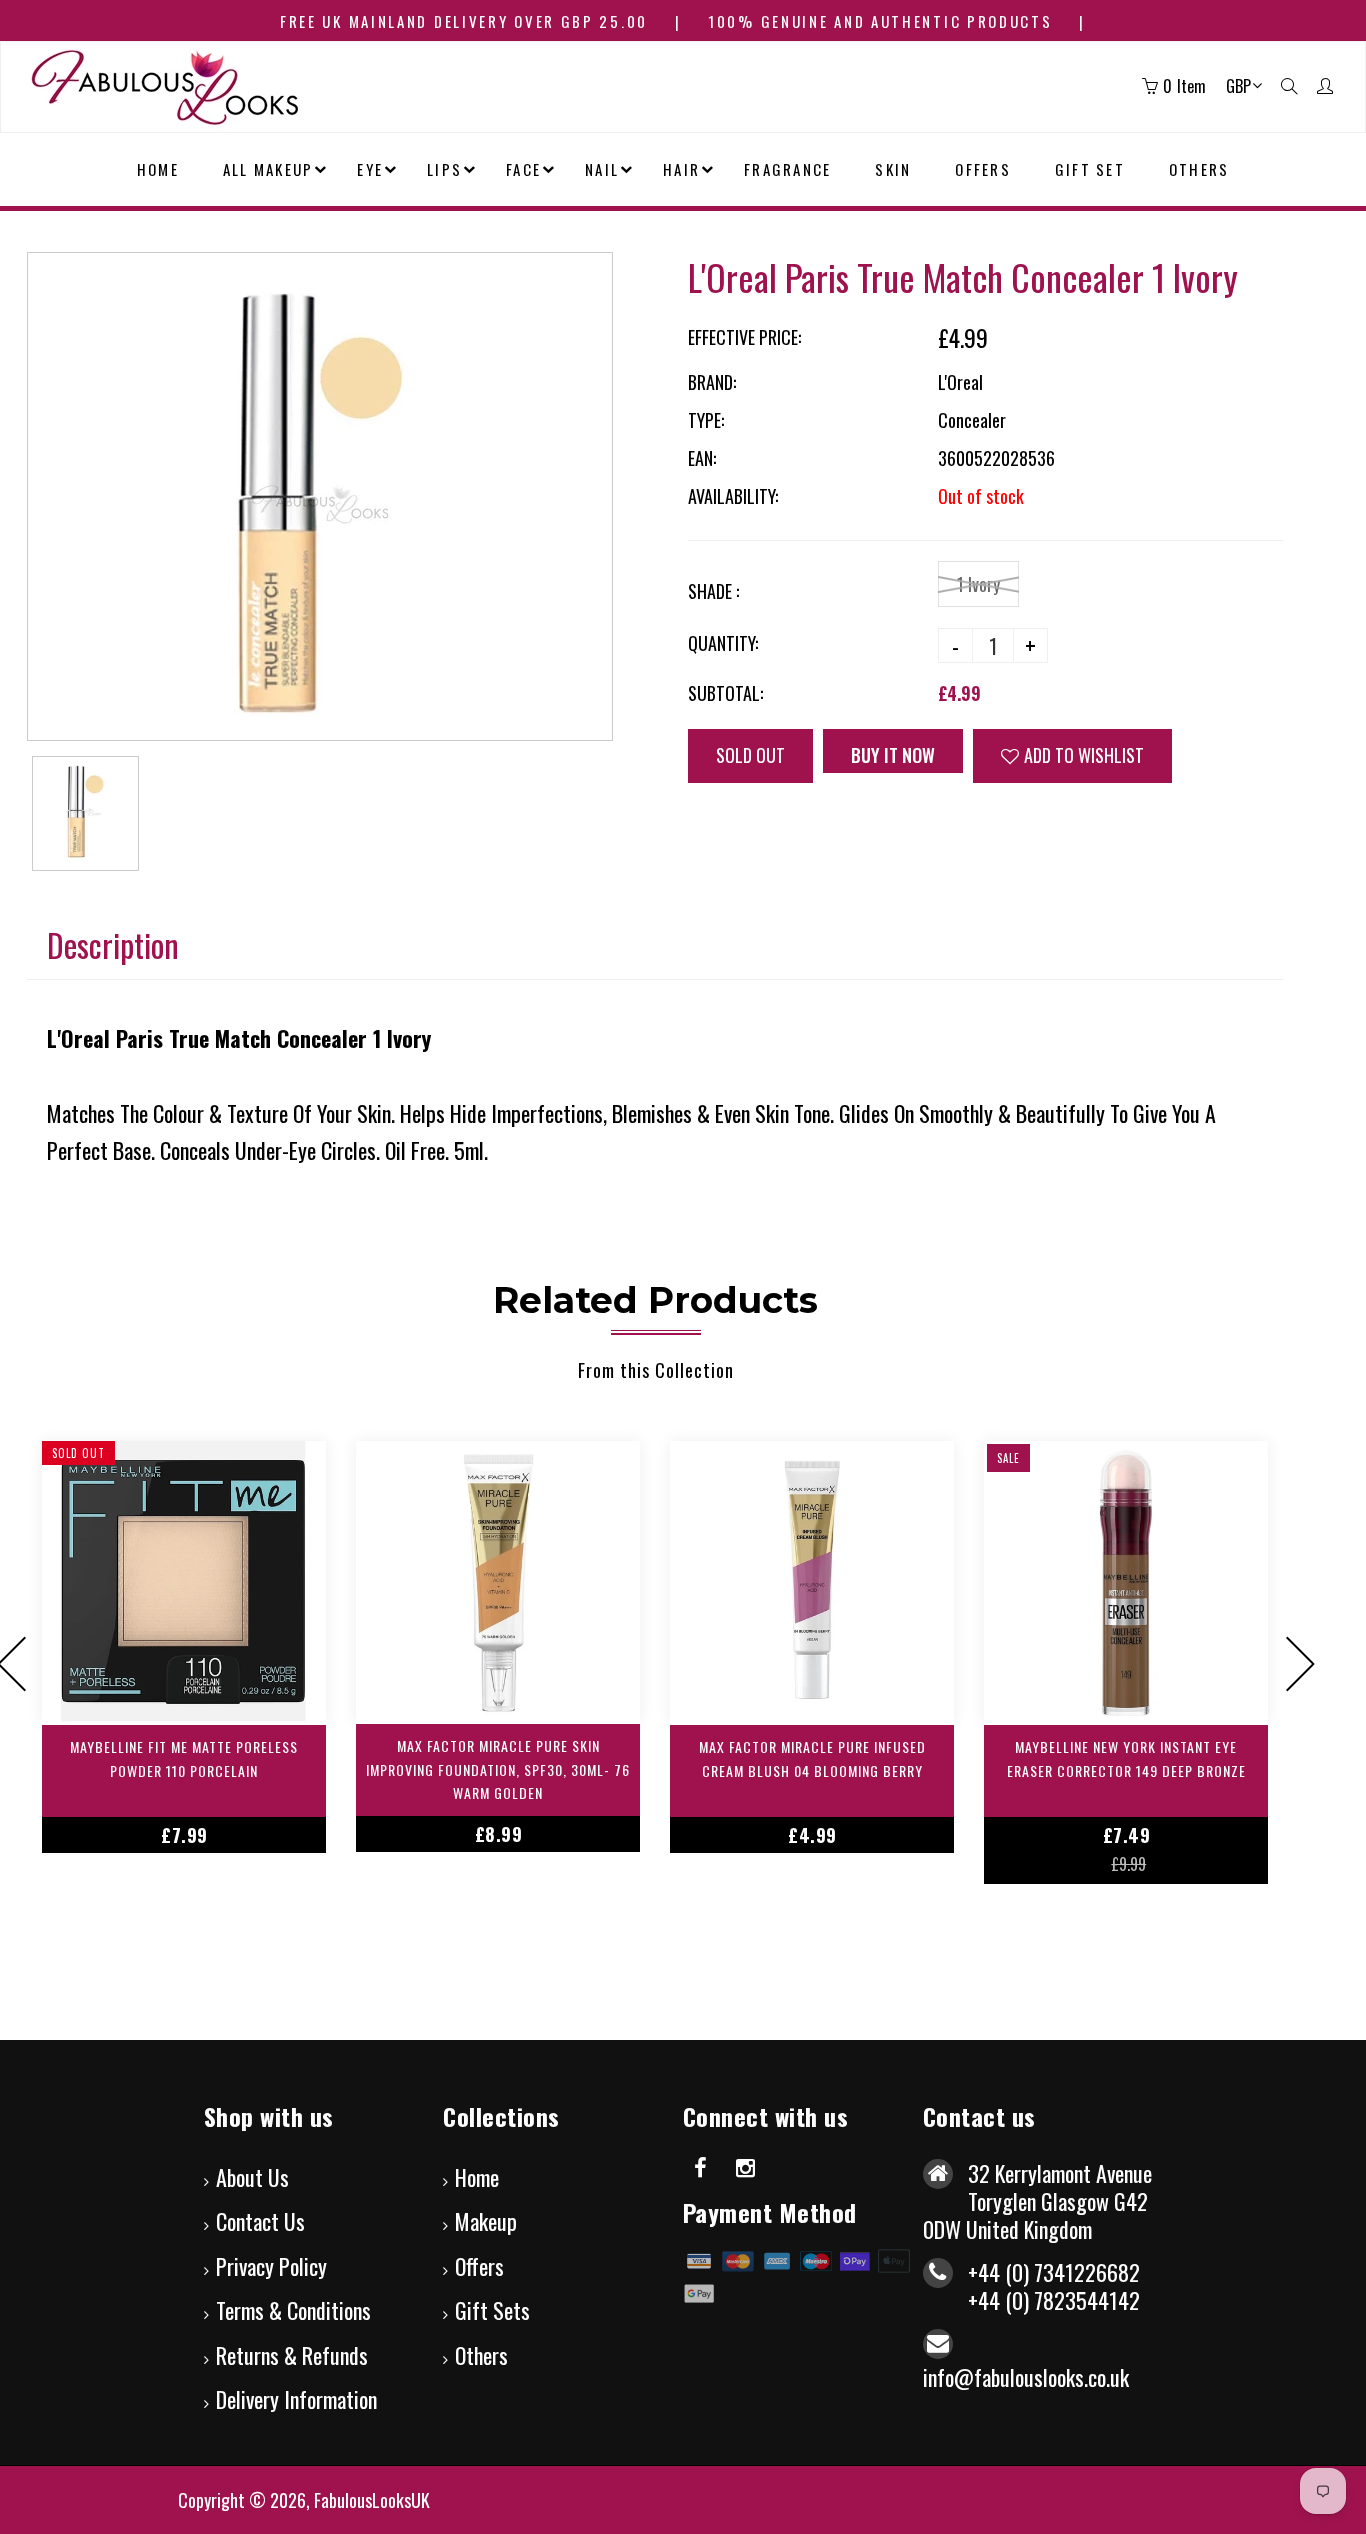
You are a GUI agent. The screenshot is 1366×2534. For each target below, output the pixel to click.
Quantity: (723, 643)
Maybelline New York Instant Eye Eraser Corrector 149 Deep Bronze (1126, 1758)
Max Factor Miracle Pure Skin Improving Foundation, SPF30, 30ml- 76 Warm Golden (498, 1769)
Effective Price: (744, 337)
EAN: (702, 458)
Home (477, 2177)
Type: (706, 420)
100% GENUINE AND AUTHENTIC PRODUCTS (880, 21)
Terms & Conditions (293, 2310)
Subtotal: (725, 693)
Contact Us (260, 2221)
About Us (252, 2177)
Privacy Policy (271, 2266)
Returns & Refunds (292, 2355)
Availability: (733, 496)
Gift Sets (492, 2310)
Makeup (486, 2221)
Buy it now (904, 755)
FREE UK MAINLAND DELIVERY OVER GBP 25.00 (464, 21)
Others (481, 2355)
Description (113, 944)
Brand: (712, 382)
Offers (479, 2266)
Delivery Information (296, 2399)
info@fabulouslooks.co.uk (1026, 2377)
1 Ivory (978, 584)
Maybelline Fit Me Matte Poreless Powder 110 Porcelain (184, 1758)
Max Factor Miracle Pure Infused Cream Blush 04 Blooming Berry (812, 1758)
